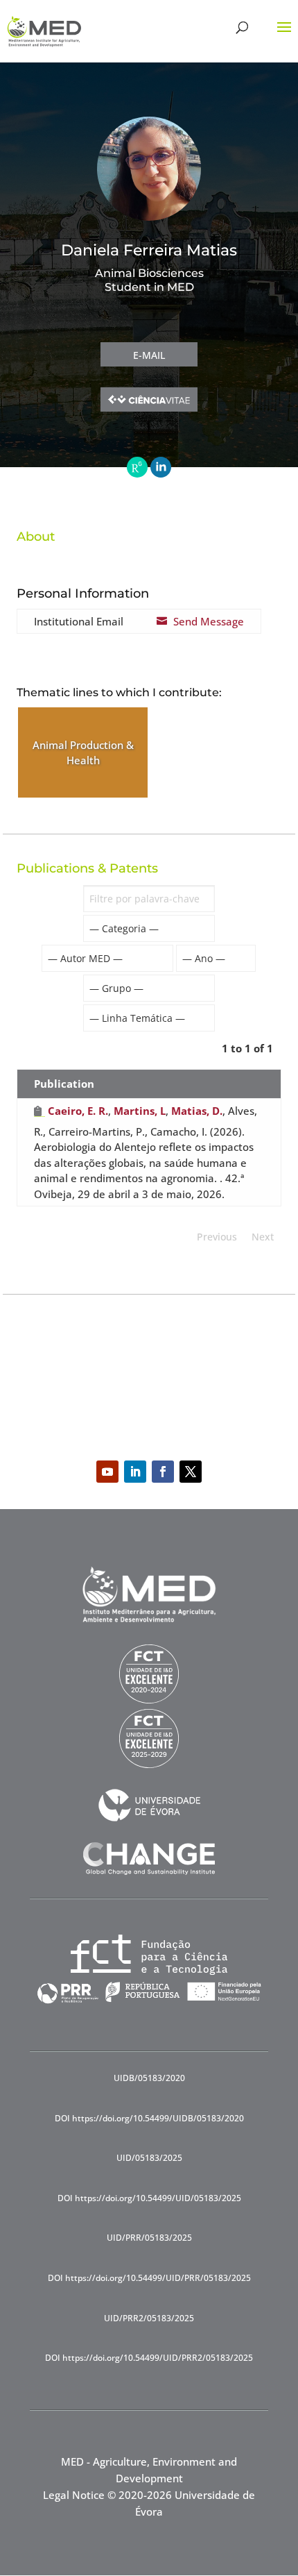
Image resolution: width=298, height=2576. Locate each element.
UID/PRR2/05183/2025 (149, 2318)
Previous (217, 1237)
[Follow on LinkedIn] (135, 1472)
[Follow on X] (191, 1472)
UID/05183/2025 (149, 2158)
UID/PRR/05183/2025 (149, 2238)
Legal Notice (74, 2495)
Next (263, 1237)
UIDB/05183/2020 (149, 2078)
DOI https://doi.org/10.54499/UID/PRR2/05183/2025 (149, 2358)
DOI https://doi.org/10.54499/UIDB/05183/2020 (149, 2118)
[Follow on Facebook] (163, 1472)
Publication (64, 1084)
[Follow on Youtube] (107, 1472)
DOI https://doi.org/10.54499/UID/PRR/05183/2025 (149, 2278)
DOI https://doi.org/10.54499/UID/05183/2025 (149, 2198)
